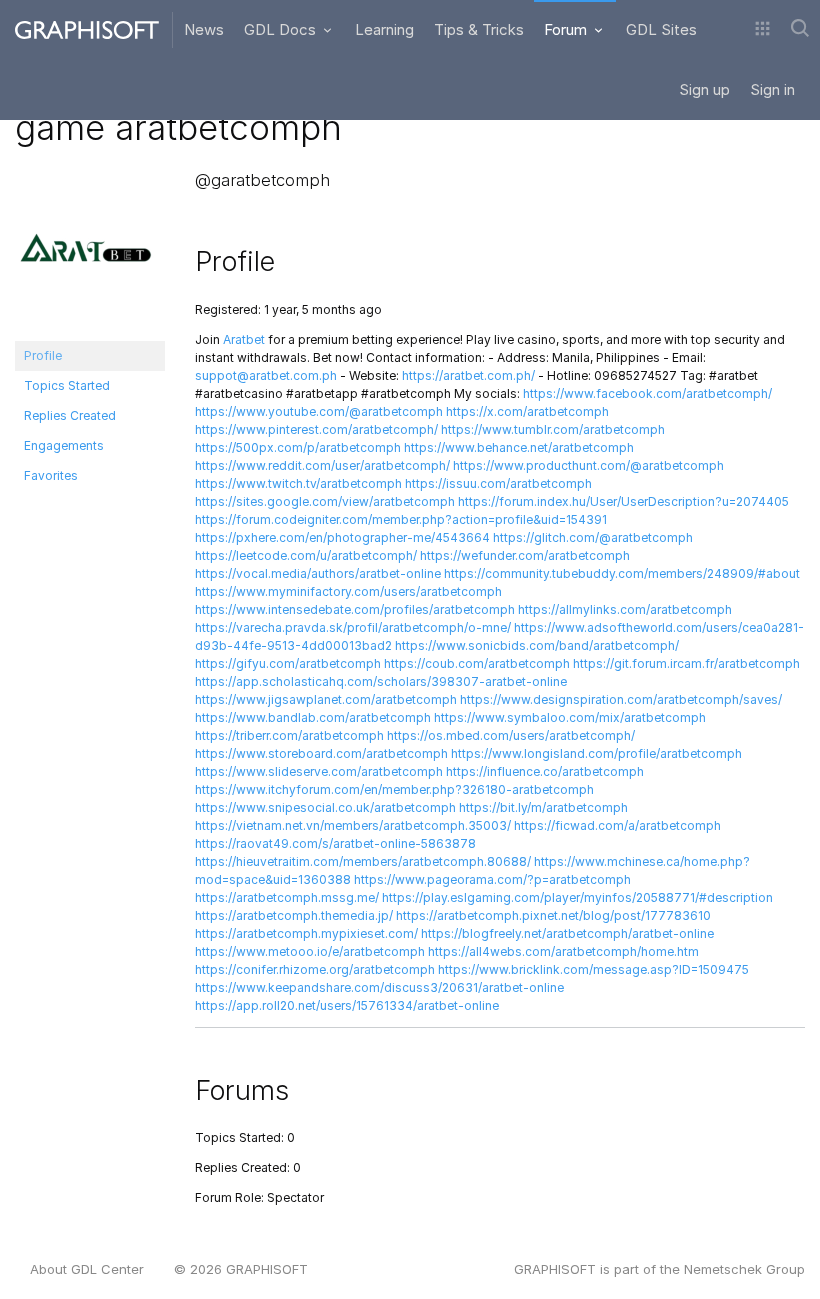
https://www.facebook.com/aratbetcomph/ (647, 393)
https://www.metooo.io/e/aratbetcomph (310, 951)
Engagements (64, 445)
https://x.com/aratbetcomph (527, 411)
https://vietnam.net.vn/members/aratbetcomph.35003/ (353, 825)
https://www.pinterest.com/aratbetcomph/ (316, 429)
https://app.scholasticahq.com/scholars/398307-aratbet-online (381, 681)
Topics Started (67, 385)
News (204, 29)
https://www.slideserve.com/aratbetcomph (319, 771)
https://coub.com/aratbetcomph (477, 663)
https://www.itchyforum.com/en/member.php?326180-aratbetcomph (394, 789)
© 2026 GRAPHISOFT (241, 1269)
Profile (43, 355)
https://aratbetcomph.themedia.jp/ (294, 915)
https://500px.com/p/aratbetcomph (298, 447)
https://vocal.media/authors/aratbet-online (318, 573)
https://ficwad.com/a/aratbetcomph (617, 825)
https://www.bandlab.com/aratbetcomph (313, 717)
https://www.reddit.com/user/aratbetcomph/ (322, 465)
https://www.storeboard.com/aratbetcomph (321, 753)
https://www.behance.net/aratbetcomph (519, 447)
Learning (384, 29)
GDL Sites (661, 29)
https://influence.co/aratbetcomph (545, 771)
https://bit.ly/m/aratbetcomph (543, 807)
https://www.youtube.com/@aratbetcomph (319, 411)
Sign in (772, 89)
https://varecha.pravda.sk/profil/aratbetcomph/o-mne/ (353, 627)
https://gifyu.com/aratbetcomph (288, 663)
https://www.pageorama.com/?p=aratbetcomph (492, 879)
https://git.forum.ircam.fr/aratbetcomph (686, 663)
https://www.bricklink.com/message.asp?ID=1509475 (593, 969)
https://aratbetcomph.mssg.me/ (287, 897)
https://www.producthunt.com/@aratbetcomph (588, 465)
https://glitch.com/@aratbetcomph (593, 537)
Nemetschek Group (744, 1269)
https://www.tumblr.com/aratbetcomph (553, 429)
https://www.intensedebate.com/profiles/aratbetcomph (355, 609)
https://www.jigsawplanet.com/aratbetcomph (326, 699)
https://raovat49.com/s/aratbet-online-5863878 (335, 843)
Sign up (704, 89)
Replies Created (70, 415)
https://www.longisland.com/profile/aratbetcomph (596, 753)
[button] (762, 30)
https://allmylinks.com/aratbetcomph (625, 609)
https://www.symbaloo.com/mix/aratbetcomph (570, 717)
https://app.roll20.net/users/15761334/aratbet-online (347, 1005)
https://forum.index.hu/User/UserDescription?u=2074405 (623, 501)
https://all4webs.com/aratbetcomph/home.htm (563, 951)
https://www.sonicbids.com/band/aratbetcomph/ (537, 645)
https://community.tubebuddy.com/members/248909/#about (622, 573)
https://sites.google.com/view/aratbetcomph (325, 501)
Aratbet (244, 339)
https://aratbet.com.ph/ (468, 375)
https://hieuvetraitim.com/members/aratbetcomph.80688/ (363, 861)
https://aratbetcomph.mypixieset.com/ (306, 933)
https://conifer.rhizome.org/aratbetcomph (315, 969)
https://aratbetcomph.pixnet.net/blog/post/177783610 (553, 915)
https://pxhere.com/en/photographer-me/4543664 (342, 537)
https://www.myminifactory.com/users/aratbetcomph (348, 591)
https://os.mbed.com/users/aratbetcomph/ (511, 735)
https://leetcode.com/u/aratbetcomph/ (306, 555)
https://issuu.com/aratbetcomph (498, 483)
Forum (567, 29)
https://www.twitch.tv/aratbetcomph (298, 483)
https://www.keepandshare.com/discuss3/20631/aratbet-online (379, 987)
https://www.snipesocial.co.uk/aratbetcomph (325, 807)
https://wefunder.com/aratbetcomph (525, 555)
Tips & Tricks (479, 29)
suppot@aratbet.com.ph (266, 375)
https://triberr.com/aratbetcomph (289, 735)
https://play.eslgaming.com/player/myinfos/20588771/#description (577, 897)
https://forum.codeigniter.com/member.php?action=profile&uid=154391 (401, 519)
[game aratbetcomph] (90, 254)
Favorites (51, 475)
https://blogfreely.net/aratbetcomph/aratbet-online (567, 933)
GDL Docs (282, 29)
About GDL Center (87, 1269)
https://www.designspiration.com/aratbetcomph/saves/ (621, 699)
